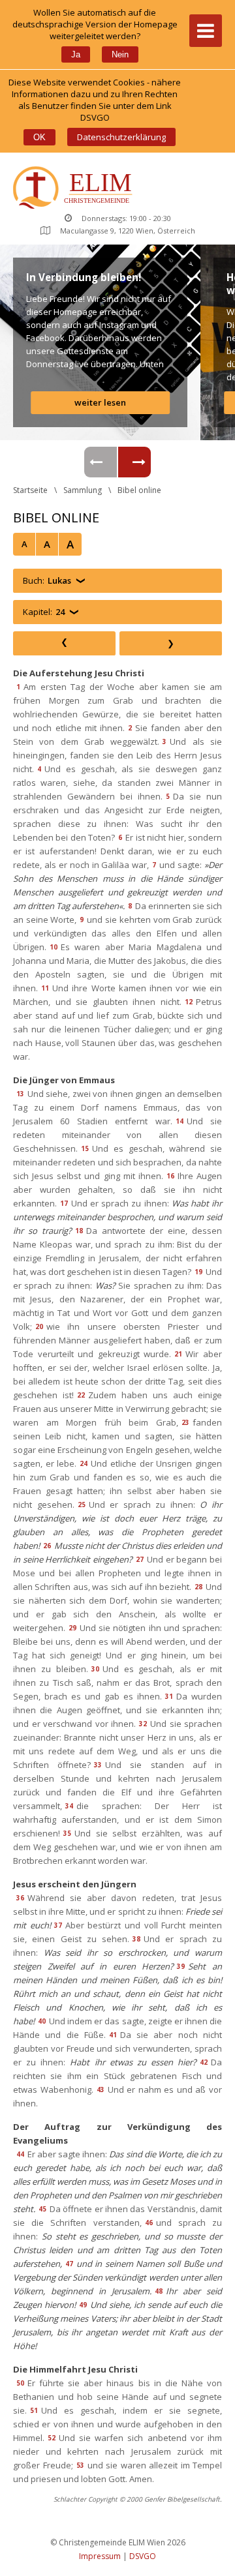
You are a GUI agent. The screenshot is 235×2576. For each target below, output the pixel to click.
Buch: (47, 580)
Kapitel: (44, 612)
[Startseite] (75, 189)
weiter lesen (100, 402)
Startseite (30, 490)
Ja (76, 54)
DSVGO (143, 2556)
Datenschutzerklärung (121, 137)
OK (39, 137)
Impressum (100, 2556)
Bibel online (139, 490)
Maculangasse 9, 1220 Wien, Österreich (128, 231)
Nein (120, 54)
